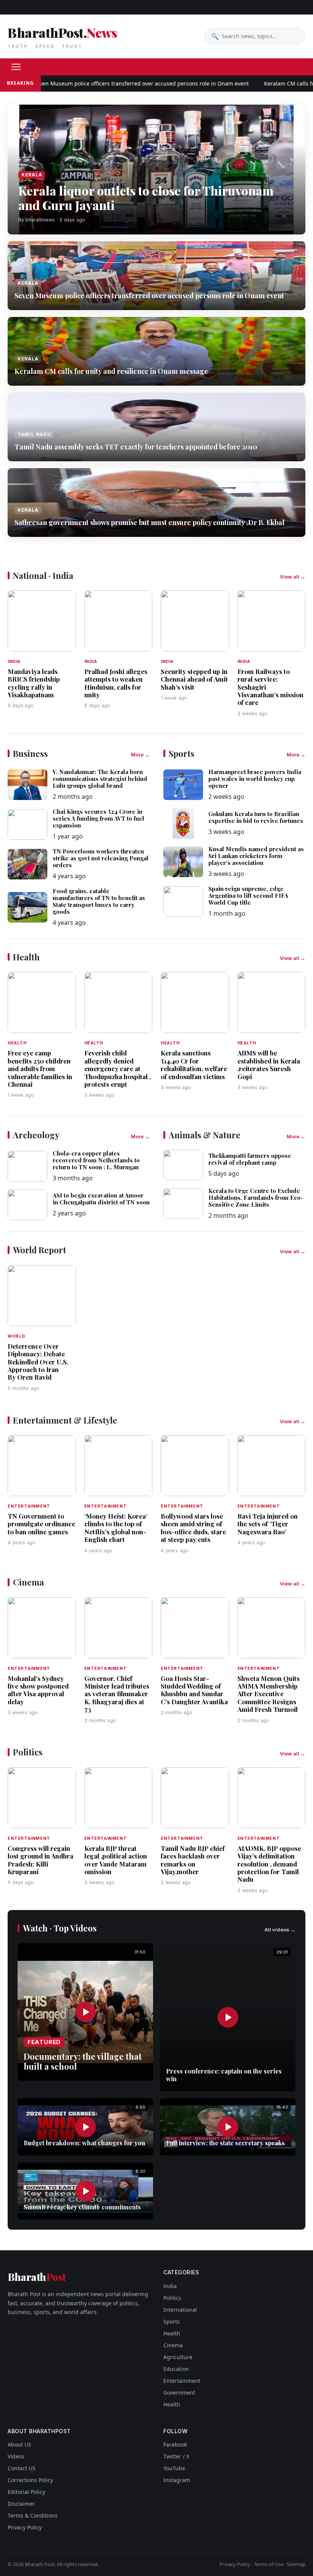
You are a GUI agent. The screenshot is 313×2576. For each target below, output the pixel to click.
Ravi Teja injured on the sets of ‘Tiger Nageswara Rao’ (268, 1524)
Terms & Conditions (33, 2515)
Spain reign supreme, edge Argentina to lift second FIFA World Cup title (248, 895)
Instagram (177, 2480)
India (170, 2286)
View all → (293, 577)
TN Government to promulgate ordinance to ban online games (41, 1524)
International (180, 2310)
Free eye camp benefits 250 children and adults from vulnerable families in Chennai (40, 1068)
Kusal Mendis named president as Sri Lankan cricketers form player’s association (256, 856)
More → (140, 755)
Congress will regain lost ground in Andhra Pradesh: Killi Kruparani (40, 1860)
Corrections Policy (30, 2480)
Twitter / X (176, 2456)
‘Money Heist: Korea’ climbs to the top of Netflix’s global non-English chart (116, 1528)
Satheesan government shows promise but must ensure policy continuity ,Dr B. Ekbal (149, 522)
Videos (16, 2456)
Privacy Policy (25, 2527)
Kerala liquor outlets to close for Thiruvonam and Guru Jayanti (146, 198)
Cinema (173, 2345)
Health (172, 2333)
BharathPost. (62, 36)
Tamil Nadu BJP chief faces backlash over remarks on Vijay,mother (193, 1860)
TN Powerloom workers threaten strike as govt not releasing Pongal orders (101, 858)
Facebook (175, 2444)
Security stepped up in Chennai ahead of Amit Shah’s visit (194, 679)
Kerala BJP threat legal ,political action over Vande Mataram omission (116, 1860)
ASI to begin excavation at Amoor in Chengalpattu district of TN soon (101, 1199)
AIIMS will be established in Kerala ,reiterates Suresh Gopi (269, 1064)
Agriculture (178, 2357)
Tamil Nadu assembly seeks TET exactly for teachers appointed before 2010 (136, 447)
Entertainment (182, 2381)
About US (19, 2444)
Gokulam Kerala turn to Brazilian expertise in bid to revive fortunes (256, 817)
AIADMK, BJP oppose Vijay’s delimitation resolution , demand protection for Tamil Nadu (269, 1864)
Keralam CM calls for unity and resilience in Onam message (111, 371)
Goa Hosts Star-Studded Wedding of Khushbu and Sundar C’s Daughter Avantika (194, 1690)
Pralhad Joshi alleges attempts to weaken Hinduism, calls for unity (116, 683)
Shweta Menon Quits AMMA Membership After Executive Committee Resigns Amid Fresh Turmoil (269, 1694)
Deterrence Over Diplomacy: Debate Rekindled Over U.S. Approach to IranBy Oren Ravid (38, 1362)
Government (179, 2393)
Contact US (22, 2468)
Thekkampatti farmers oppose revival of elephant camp (250, 1159)
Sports (172, 2321)
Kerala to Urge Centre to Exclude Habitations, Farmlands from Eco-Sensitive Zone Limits (256, 1198)
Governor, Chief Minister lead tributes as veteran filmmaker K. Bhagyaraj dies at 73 (117, 1694)
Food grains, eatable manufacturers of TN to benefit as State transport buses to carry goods (99, 901)
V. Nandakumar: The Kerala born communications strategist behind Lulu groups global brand (100, 779)
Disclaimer (21, 2504)
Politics (172, 2298)
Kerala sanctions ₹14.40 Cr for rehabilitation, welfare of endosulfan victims (194, 1064)
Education (176, 2369)
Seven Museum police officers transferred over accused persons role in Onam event (112, 83)
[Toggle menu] (16, 67)
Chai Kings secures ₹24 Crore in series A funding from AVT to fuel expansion (98, 818)
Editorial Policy (26, 2492)
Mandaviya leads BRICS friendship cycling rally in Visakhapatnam (34, 683)
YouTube (174, 2468)
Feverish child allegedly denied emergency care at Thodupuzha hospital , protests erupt (118, 1068)
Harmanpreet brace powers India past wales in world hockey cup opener (255, 779)
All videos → (280, 1930)
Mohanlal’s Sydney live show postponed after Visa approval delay (38, 1690)
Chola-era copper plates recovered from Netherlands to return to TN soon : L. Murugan (96, 1160)
